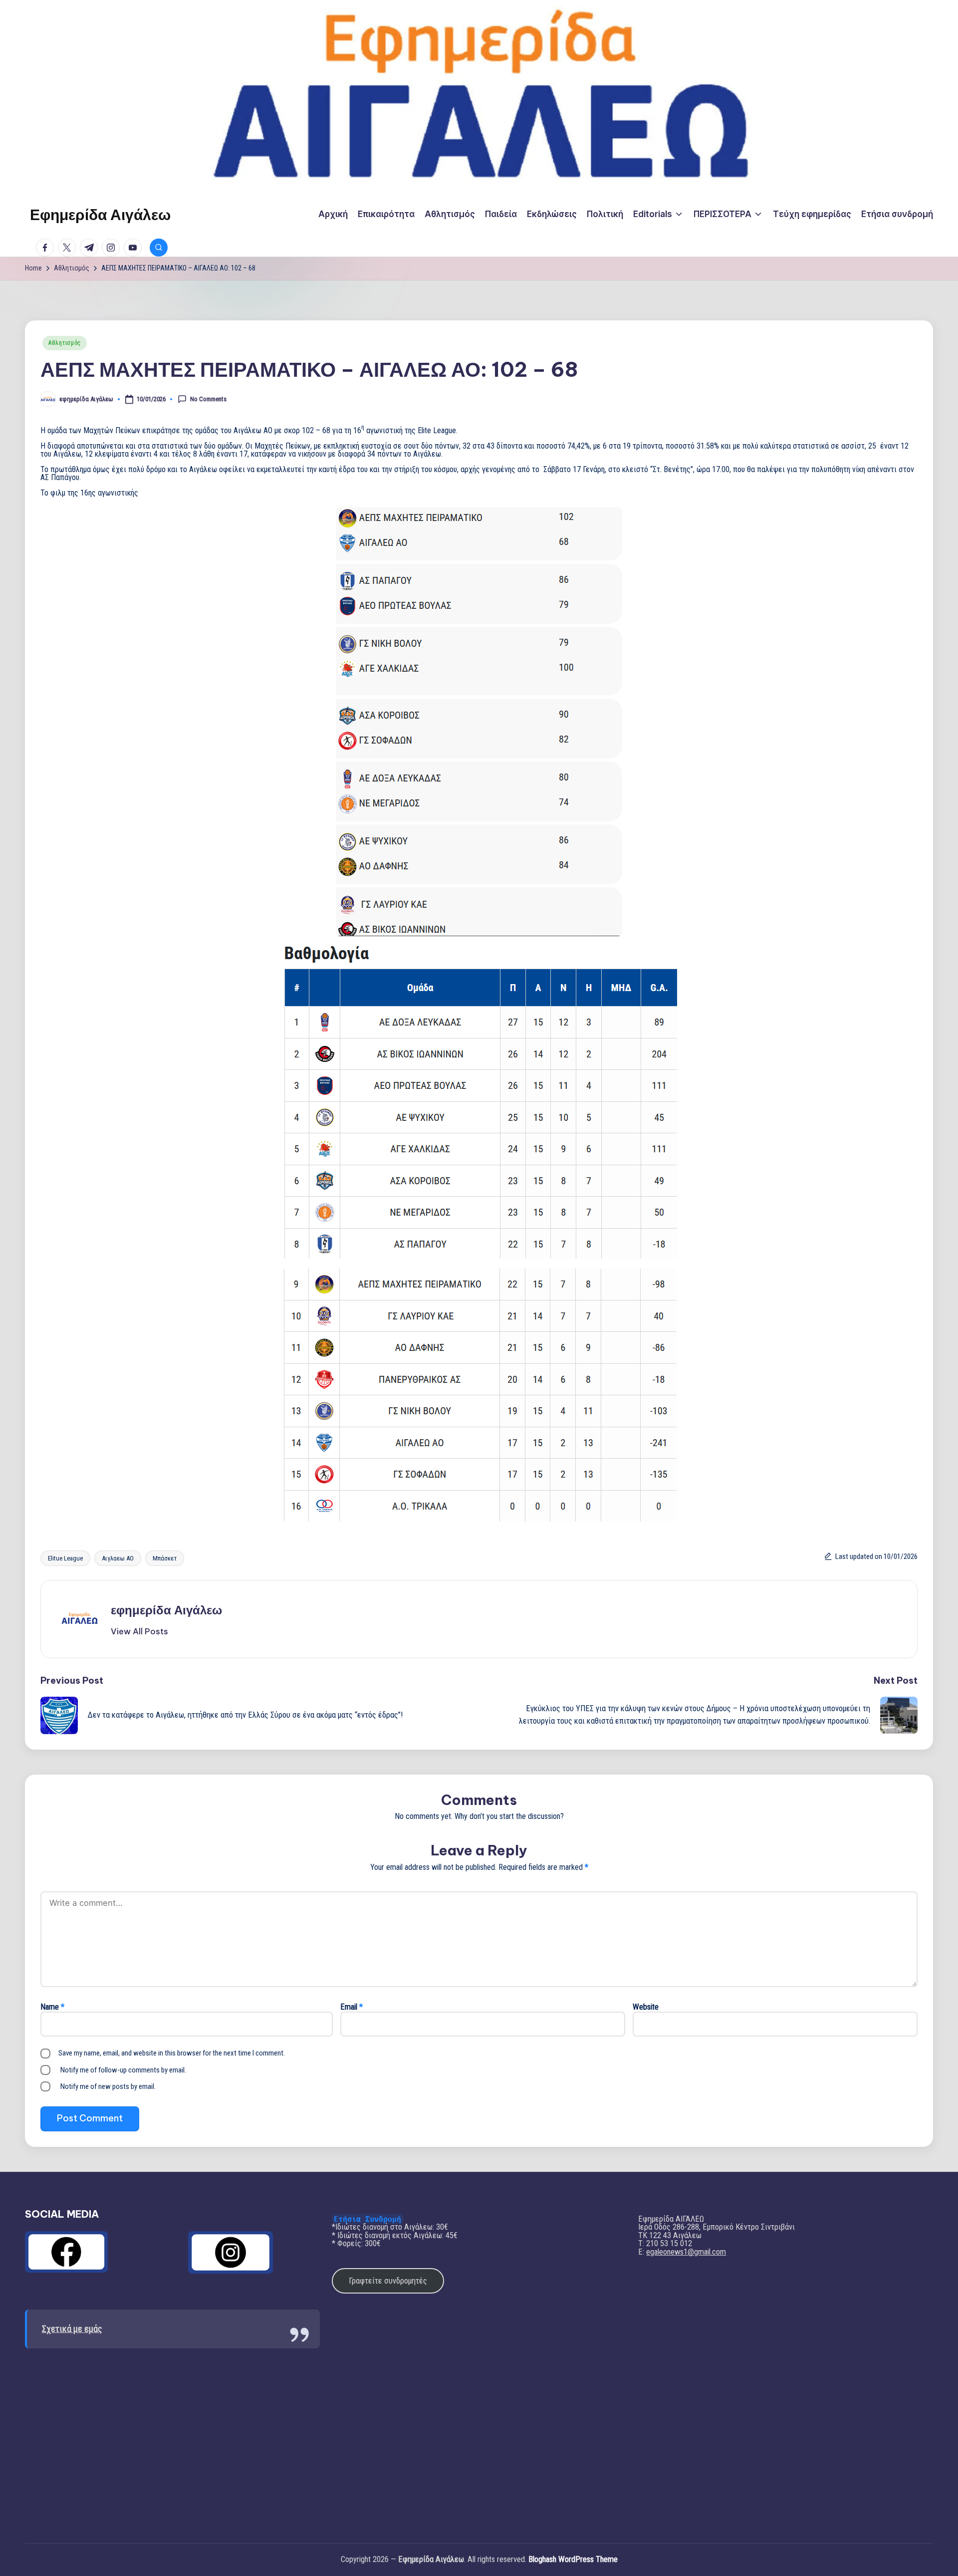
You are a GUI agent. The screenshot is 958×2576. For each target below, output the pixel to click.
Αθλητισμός (65, 343)
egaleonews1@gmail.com (686, 2252)
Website (646, 2007)
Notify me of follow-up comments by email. (123, 2070)
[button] (139, 1631)
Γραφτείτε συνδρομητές (388, 2281)
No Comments (208, 398)
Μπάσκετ (165, 1558)
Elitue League (65, 1558)
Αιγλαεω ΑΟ (118, 1558)
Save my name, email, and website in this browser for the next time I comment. (172, 2053)
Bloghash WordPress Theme (573, 2560)
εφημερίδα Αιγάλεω (166, 1610)
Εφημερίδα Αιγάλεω (100, 215)
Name (52, 2007)
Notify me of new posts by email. (108, 2086)
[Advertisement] (172, 2438)
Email (352, 2007)
